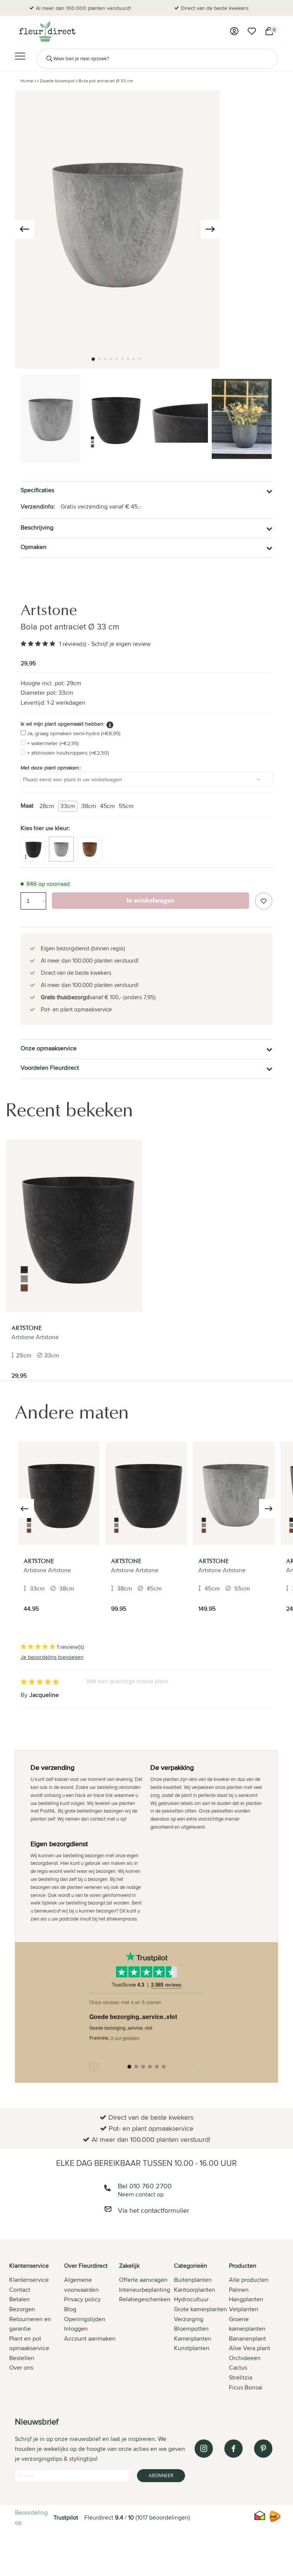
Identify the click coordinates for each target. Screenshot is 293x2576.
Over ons (21, 2368)
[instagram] (204, 2449)
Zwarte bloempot (57, 81)
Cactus (238, 2368)
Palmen (239, 2290)
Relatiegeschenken (145, 2299)
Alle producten (249, 2280)
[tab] (37, 2327)
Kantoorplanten (195, 2290)
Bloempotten (191, 2329)
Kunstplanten (192, 2348)
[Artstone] (74, 1226)
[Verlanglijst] (252, 31)
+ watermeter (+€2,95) (53, 743)
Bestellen (22, 2358)
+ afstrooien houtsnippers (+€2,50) (68, 753)
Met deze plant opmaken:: (51, 768)
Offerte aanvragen (143, 2280)
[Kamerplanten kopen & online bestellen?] (47, 31)
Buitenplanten (193, 2280)
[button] (93, 359)
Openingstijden (85, 2319)
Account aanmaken (90, 2339)
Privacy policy (82, 2299)
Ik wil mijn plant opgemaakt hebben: (63, 724)
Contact (20, 2290)
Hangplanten (246, 2299)
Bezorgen (22, 2309)
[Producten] (234, 31)
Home (27, 81)
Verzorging (189, 2319)
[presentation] (24, 229)
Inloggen (76, 2329)
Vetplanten (244, 2309)
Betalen (19, 2299)
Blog (70, 2309)
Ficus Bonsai (246, 2387)
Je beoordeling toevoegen (52, 1657)
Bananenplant (247, 2339)
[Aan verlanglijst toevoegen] (264, 901)
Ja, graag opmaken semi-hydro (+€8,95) (74, 733)
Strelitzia (241, 2377)
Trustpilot (66, 2517)
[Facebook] (233, 2449)
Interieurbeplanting (145, 2290)
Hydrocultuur (191, 2299)
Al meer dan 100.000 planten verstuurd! (83, 8)
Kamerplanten (193, 2339)
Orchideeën (245, 2358)
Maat (27, 806)
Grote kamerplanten (200, 2309)
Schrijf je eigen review (121, 644)
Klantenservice (29, 2280)
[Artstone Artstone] (59, 1493)
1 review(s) (73, 644)
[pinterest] (263, 2449)
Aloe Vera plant (250, 2348)
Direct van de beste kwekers (215, 8)
